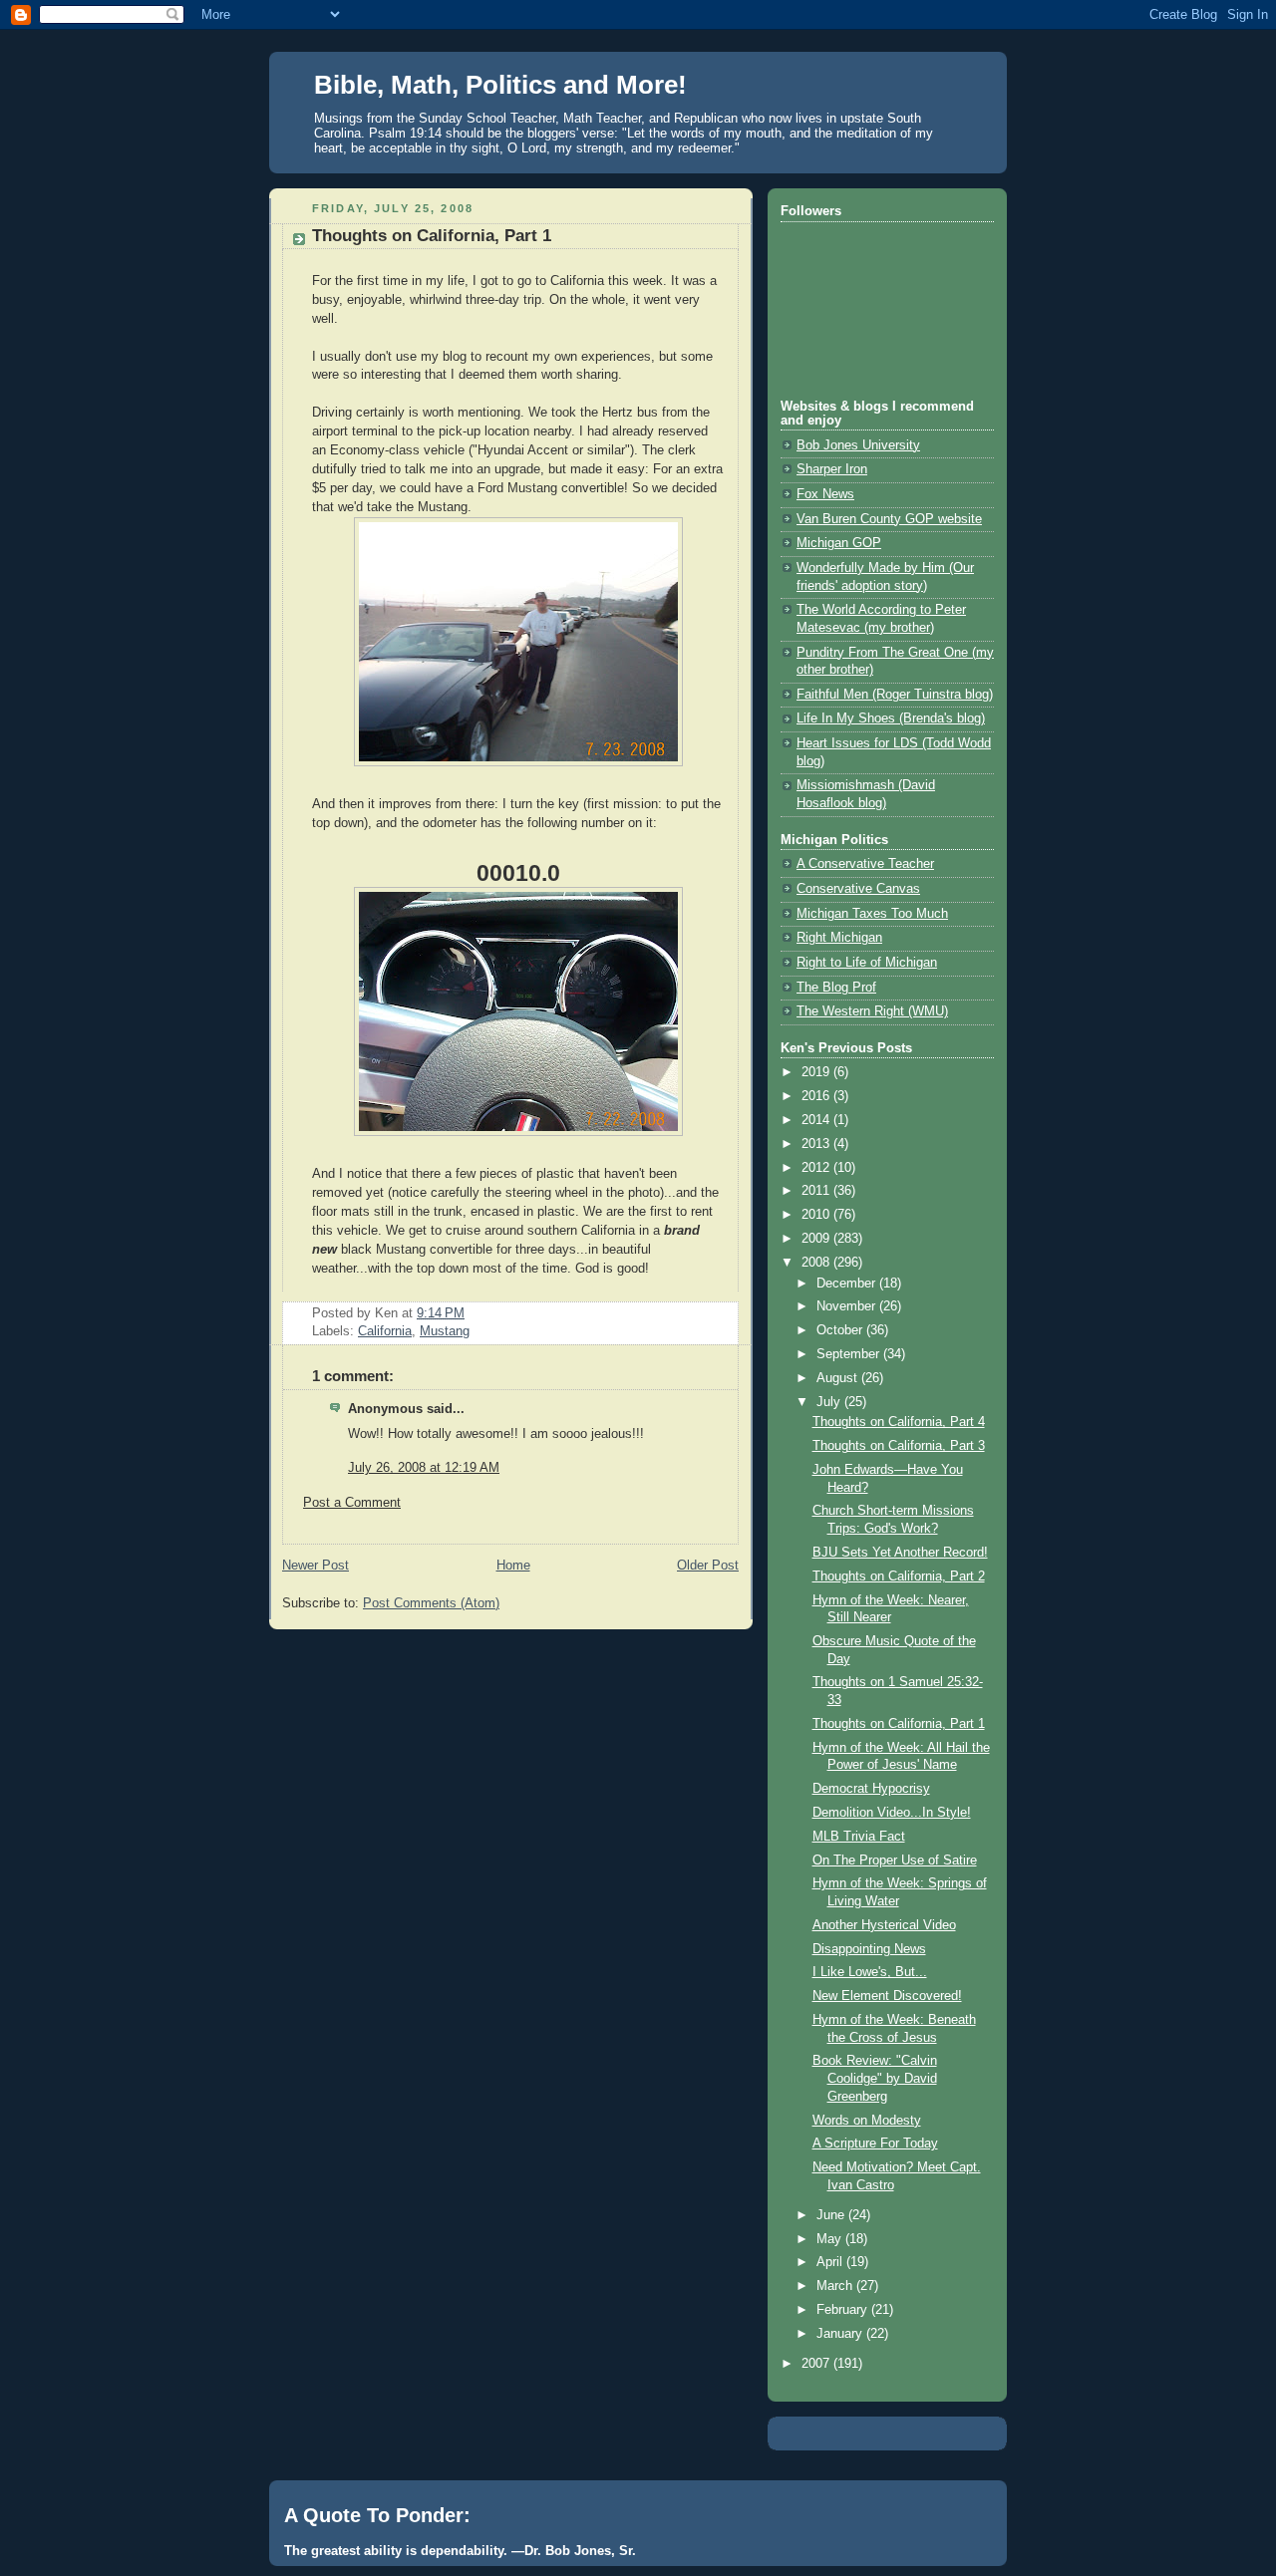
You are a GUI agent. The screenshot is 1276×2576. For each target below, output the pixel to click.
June (832, 2215)
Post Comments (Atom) (431, 1603)
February (844, 2310)
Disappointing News (869, 1949)
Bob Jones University (858, 445)
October (841, 1330)
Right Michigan (839, 938)
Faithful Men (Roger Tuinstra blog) (895, 695)
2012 (817, 1168)
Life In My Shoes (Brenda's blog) (891, 718)
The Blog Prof (836, 988)
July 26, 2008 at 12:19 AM (424, 1468)
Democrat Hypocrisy (871, 1789)
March (836, 2286)
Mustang (445, 1331)
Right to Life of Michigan (867, 963)
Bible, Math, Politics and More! (500, 85)
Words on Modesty (867, 2121)
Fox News (825, 494)
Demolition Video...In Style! (892, 1813)
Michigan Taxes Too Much (872, 914)
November (848, 1306)
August (839, 1378)
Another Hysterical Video (884, 1925)
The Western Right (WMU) (872, 1011)
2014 (817, 1120)
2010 (817, 1215)
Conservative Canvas (858, 889)
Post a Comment (352, 1503)
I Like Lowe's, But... (870, 1972)
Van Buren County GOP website (889, 519)
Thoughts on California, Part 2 (899, 1576)
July (830, 1402)
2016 (817, 1096)
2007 (817, 2364)
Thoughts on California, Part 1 (432, 236)
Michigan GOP (839, 543)
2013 (817, 1144)
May (831, 2239)
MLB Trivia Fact (859, 1837)
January (841, 2334)
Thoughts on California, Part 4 (899, 1422)
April (831, 2262)
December (848, 1284)
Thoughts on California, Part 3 (899, 1446)
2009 (817, 1239)
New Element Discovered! (887, 1996)
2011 (817, 1191)
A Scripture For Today (875, 2144)
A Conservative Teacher (865, 864)
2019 (817, 1072)
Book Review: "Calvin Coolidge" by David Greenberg (875, 2078)
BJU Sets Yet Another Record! (900, 1553)
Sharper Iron (832, 469)
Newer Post (316, 1566)
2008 (817, 1263)
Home (513, 1566)
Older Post (708, 1566)
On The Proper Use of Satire (895, 1860)
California (385, 1331)
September (850, 1354)
